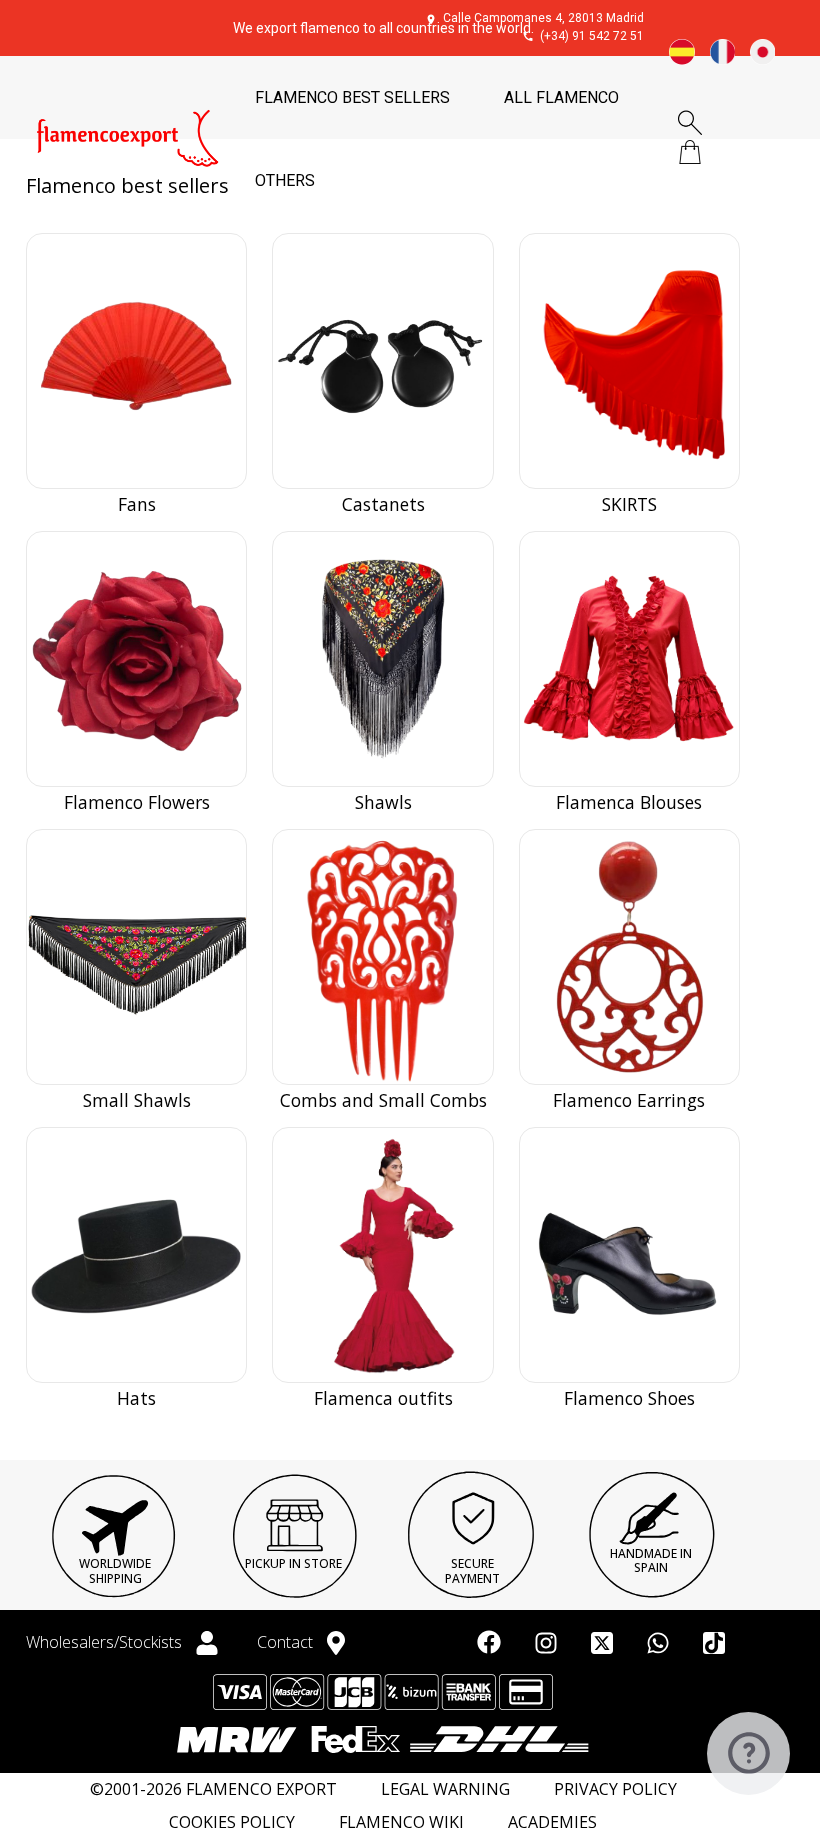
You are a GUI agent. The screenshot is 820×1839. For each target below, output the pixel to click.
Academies (552, 1822)
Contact (287, 1642)
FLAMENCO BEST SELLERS (352, 97)
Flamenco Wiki (401, 1822)
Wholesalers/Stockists (106, 1642)
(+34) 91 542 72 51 (592, 36)
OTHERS (285, 180)
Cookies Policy (232, 1822)
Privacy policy (615, 1789)
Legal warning (445, 1789)
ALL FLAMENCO (561, 97)
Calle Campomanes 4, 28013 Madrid (543, 18)
